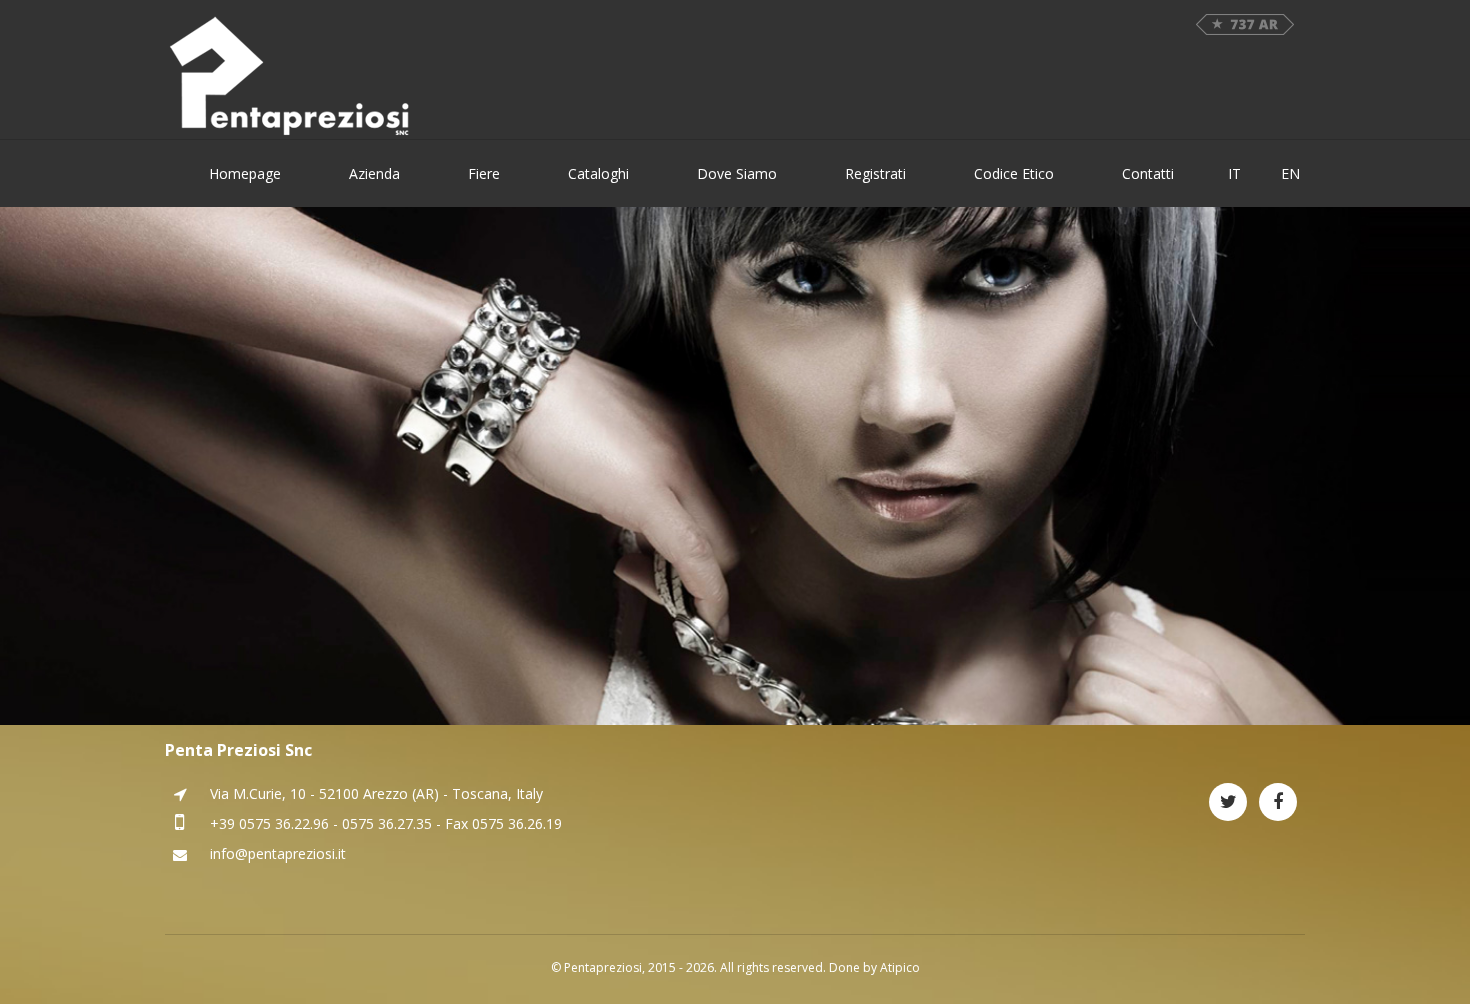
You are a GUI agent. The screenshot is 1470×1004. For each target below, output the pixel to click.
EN (1290, 173)
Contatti (1148, 173)
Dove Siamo (737, 173)
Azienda (374, 173)
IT (1234, 173)
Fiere (484, 173)
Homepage (245, 173)
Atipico (900, 967)
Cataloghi (598, 173)
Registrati (875, 173)
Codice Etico (1014, 173)
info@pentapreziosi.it (278, 853)
